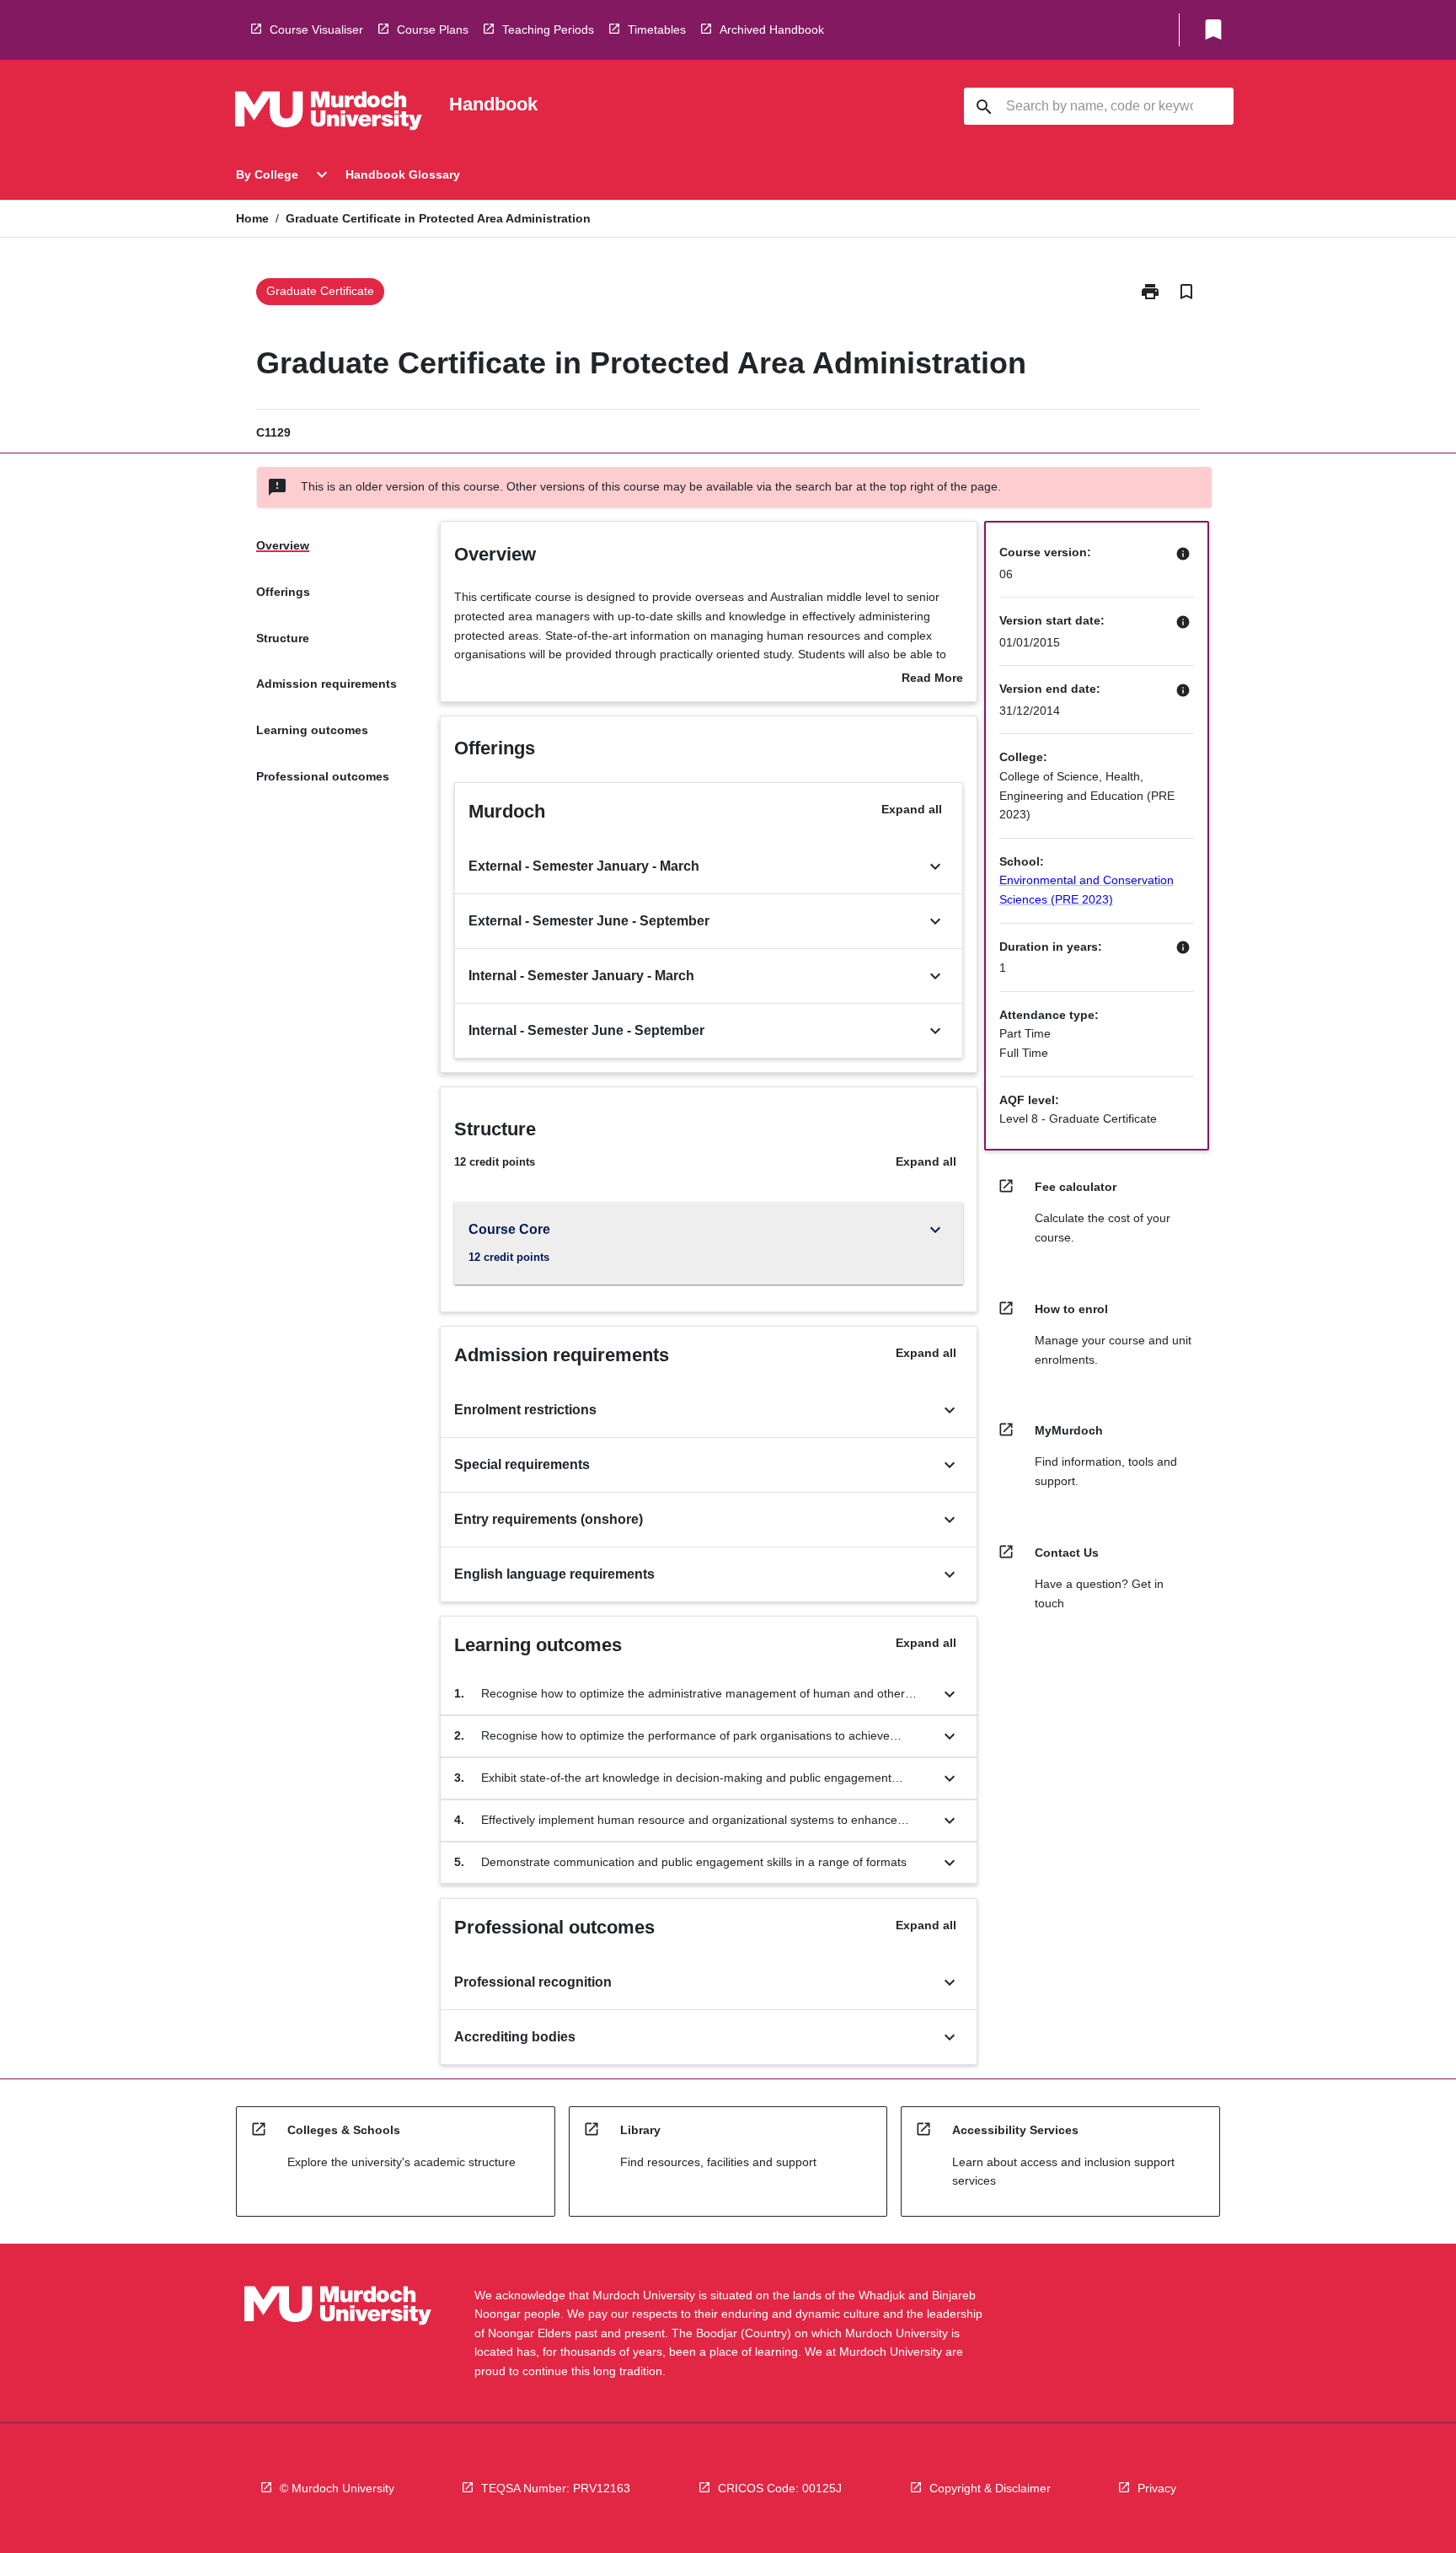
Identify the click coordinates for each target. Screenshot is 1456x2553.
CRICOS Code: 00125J (780, 2488)
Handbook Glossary (403, 174)
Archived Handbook (772, 29)
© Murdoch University (337, 2488)
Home (252, 218)
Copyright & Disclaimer (990, 2488)
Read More (932, 679)
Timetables (657, 29)
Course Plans (433, 29)
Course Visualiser (316, 29)
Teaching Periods (548, 29)
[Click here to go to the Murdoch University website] (329, 114)
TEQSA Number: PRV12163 (556, 2488)
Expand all (912, 809)
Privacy (1157, 2488)
